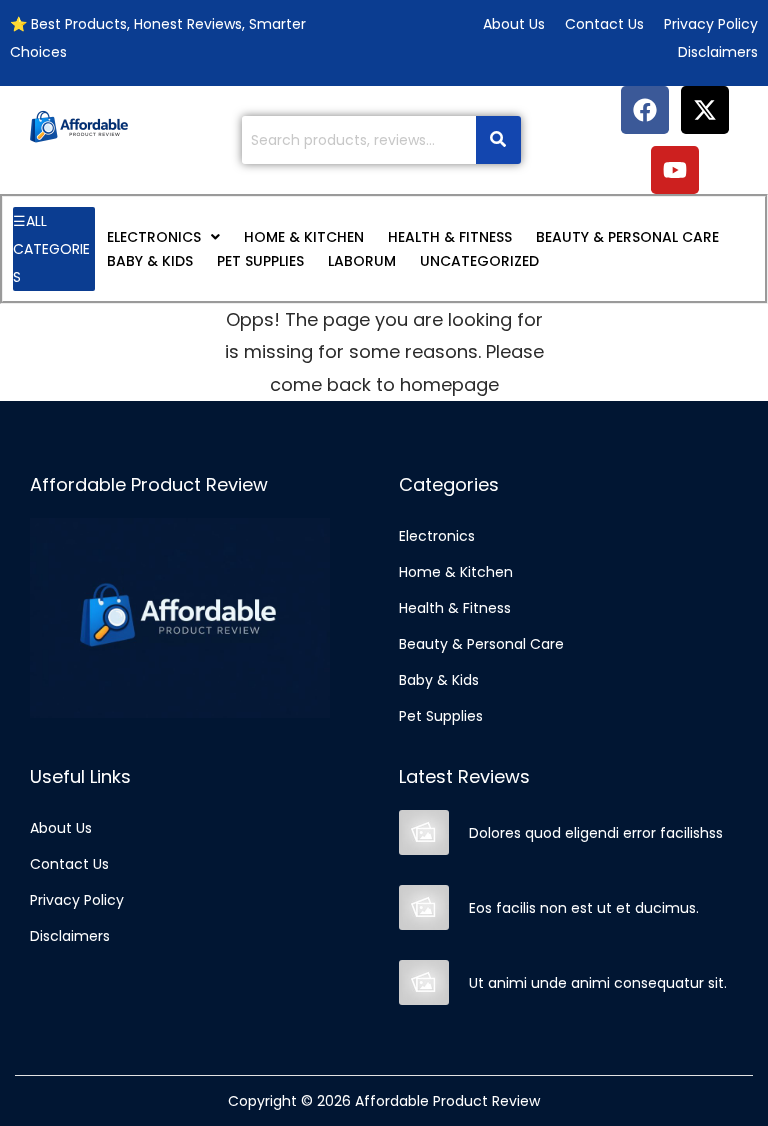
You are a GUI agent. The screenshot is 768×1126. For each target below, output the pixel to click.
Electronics (154, 237)
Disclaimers (70, 936)
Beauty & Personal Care (627, 237)
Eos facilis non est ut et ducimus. (584, 908)
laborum (362, 261)
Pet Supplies (260, 261)
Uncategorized (479, 261)
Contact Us (69, 864)
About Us (61, 828)
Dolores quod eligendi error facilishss (596, 833)
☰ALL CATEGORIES (51, 249)
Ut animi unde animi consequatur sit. (598, 983)
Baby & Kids (150, 261)
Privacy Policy (77, 900)
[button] (163, 237)
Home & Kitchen (304, 237)
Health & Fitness (450, 237)
